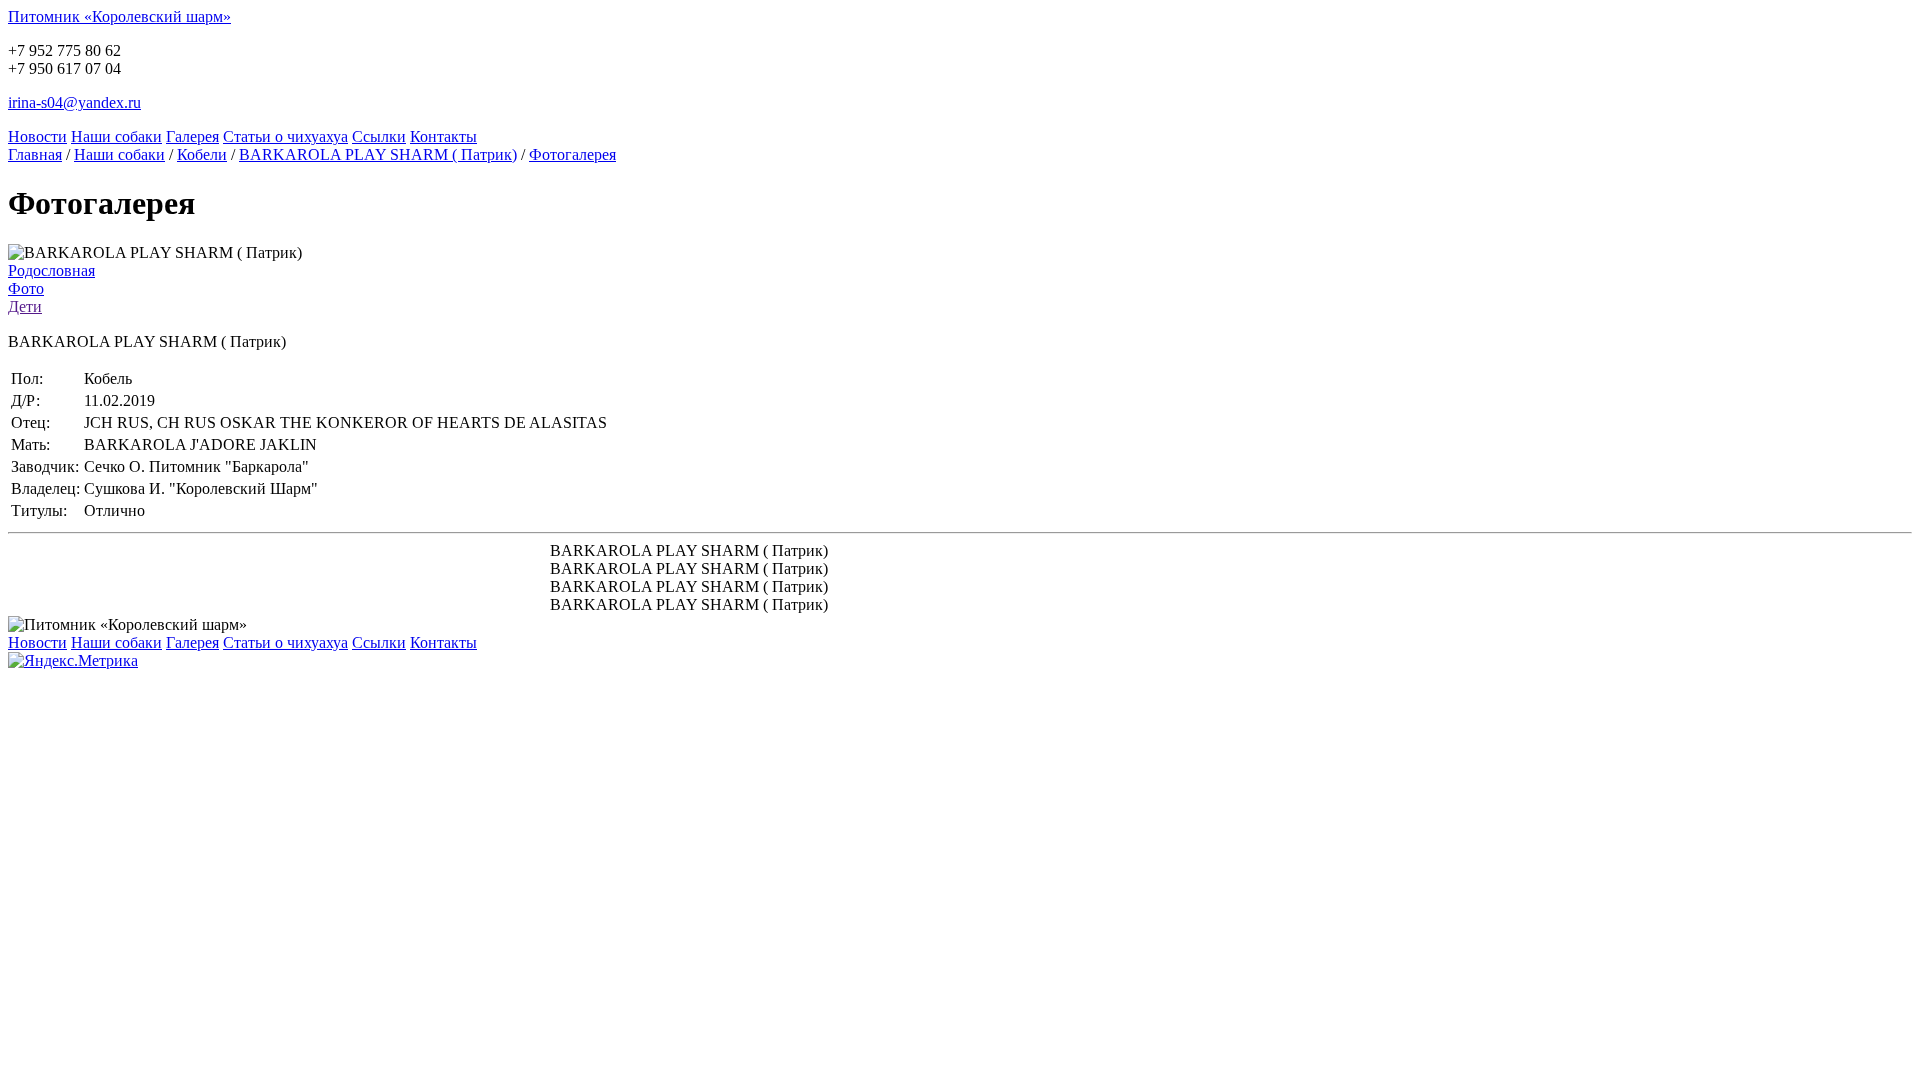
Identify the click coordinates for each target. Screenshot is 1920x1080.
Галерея (192, 136)
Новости (37, 136)
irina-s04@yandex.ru (74, 102)
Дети (25, 306)
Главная (35, 154)
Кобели (202, 154)
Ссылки (379, 136)
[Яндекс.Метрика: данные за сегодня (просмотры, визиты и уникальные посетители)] (73, 661)
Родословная (51, 270)
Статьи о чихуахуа (285, 136)
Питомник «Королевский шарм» (119, 16)
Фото (26, 288)
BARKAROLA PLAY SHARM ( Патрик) (378, 154)
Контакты (443, 136)
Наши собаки (116, 136)
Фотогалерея (572, 154)
